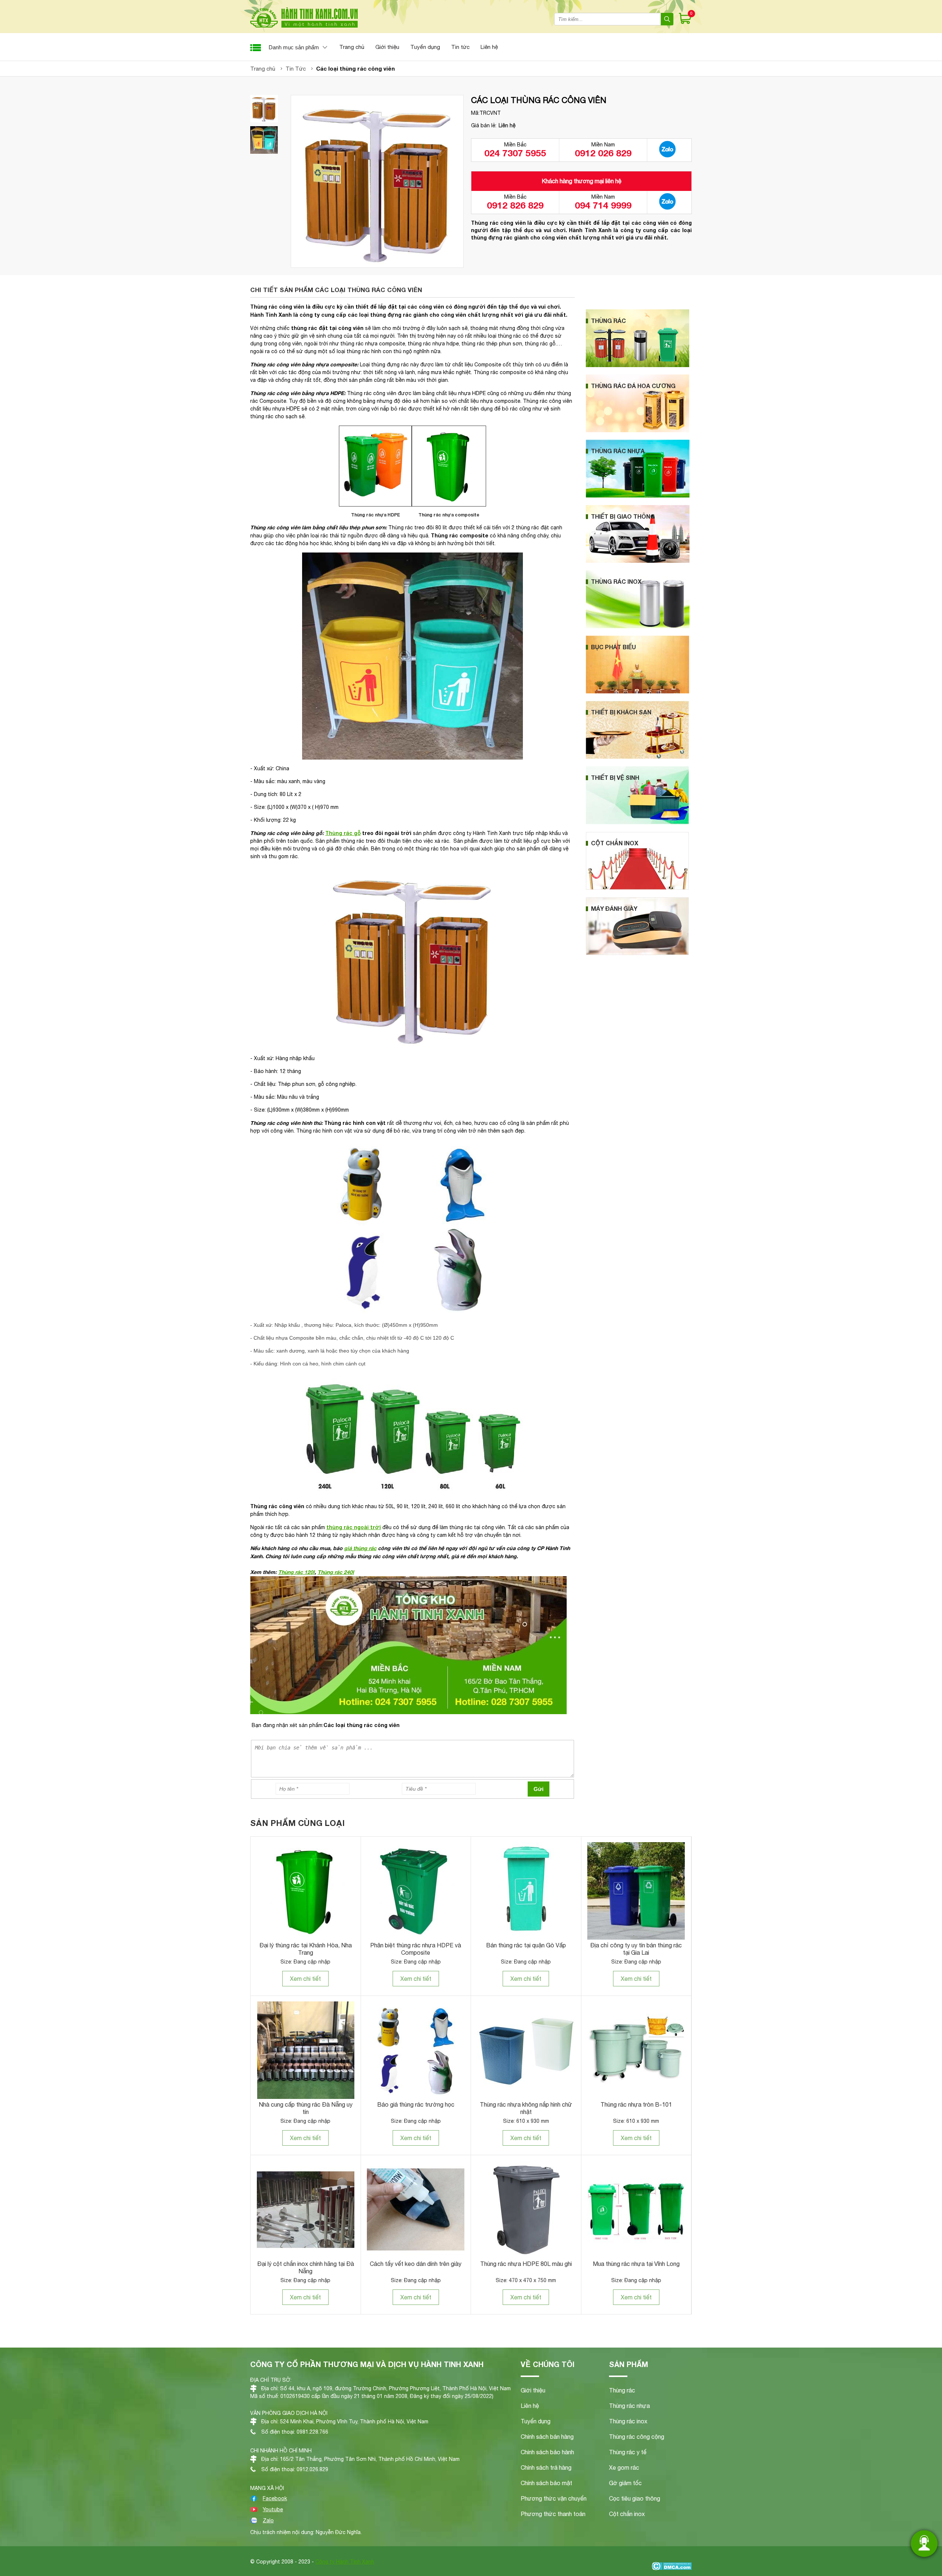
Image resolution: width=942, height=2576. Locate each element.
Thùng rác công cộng (637, 2437)
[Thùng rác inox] (638, 626)
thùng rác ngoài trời (354, 1527)
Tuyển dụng (425, 47)
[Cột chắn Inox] (637, 888)
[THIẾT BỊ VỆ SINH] (637, 822)
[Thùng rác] (638, 365)
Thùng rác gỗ (343, 833)
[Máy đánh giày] (637, 953)
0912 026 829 (603, 153)
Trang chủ (352, 47)
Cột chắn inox (627, 2514)
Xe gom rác (624, 2467)
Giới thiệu (387, 47)
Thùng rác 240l (336, 1572)
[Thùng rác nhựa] (638, 496)
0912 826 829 (515, 205)
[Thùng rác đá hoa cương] (638, 430)
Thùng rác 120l (296, 1572)
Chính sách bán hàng (547, 2437)
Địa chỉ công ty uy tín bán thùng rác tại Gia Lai (636, 1949)
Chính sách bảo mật (546, 2483)
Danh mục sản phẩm (294, 47)
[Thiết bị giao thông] (638, 561)
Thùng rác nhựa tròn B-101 (636, 2104)
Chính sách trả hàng (546, 2467)
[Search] (667, 19)
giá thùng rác (360, 1548)
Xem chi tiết (305, 1979)
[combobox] (608, 19)
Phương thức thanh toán (553, 2514)
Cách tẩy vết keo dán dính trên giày (416, 2264)
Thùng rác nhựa (629, 2406)
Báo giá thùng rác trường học (416, 2104)
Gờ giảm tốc (625, 2483)
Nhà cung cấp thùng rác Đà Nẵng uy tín (306, 2108)
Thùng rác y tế (628, 2452)
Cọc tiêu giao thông (635, 2498)
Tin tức (460, 47)
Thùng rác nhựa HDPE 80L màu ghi (526, 2264)
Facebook (275, 2498)
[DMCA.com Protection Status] (672, 2567)
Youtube (273, 2509)
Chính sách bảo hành (547, 2452)
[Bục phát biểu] (638, 692)
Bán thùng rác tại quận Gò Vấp (526, 1945)
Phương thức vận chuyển (554, 2498)
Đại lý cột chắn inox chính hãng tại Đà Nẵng (306, 2267)
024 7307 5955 (515, 153)
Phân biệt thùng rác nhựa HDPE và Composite (416, 1949)
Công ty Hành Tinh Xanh (345, 2562)
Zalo (268, 2520)
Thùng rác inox (628, 2421)
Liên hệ (489, 47)
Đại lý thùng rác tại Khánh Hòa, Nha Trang (306, 1949)
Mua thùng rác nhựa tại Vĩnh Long (636, 2264)
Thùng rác (622, 2390)
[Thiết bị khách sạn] (637, 757)
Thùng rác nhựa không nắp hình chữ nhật (526, 2108)
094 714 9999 (603, 205)
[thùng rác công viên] (264, 109)
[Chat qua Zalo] (667, 150)
